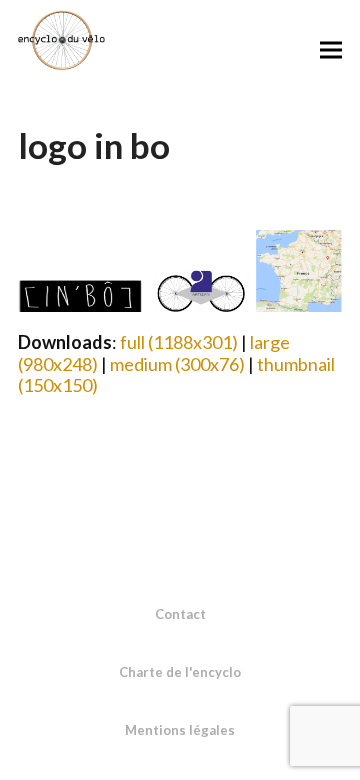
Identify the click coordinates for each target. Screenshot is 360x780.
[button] (331, 49)
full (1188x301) (179, 342)
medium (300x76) (177, 364)
